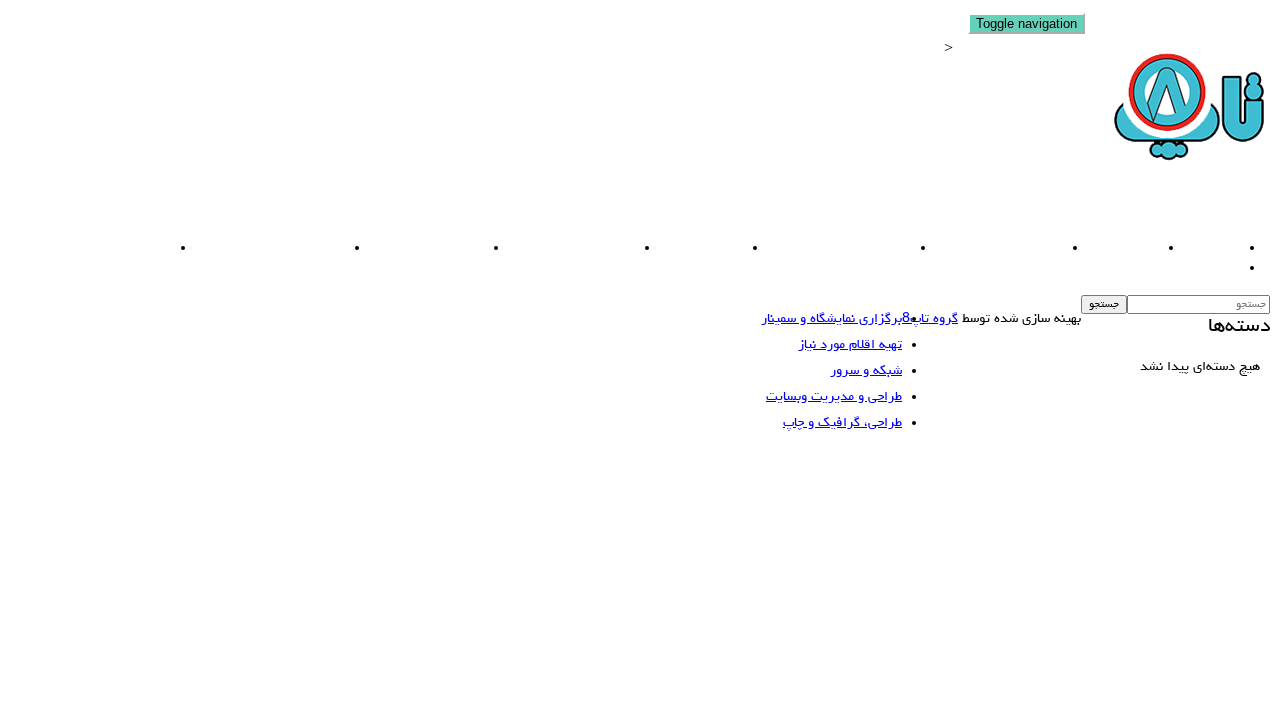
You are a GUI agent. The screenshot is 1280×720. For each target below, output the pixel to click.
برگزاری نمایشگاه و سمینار (260, 248)
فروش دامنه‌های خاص (989, 248)
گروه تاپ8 (930, 319)
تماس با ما (1197, 268)
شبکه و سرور (691, 248)
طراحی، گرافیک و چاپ (562, 248)
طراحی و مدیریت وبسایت (829, 248)
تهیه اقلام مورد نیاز (417, 248)
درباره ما (1202, 248)
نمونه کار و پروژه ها (103, 248)
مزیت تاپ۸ (1113, 248)
